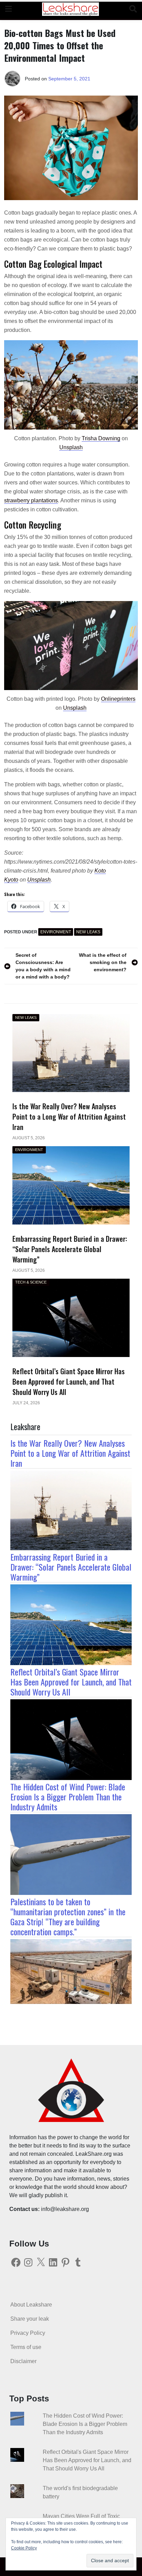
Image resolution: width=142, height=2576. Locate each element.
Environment (56, 932)
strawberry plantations (31, 500)
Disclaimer (23, 2361)
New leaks (88, 932)
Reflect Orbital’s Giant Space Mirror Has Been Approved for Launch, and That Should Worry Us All (71, 1682)
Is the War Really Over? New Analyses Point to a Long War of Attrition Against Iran (70, 1453)
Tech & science (31, 1282)
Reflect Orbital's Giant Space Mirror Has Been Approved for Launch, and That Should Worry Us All (87, 2460)
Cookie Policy (24, 2548)
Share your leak (30, 2319)
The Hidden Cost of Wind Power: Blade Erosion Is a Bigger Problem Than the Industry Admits (68, 1797)
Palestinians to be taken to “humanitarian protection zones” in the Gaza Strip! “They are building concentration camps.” (68, 1916)
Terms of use (26, 2347)
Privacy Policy (28, 2333)
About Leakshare (31, 2305)
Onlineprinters (118, 699)
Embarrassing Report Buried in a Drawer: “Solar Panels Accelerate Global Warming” (71, 1567)
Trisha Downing (101, 438)
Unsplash (71, 447)
